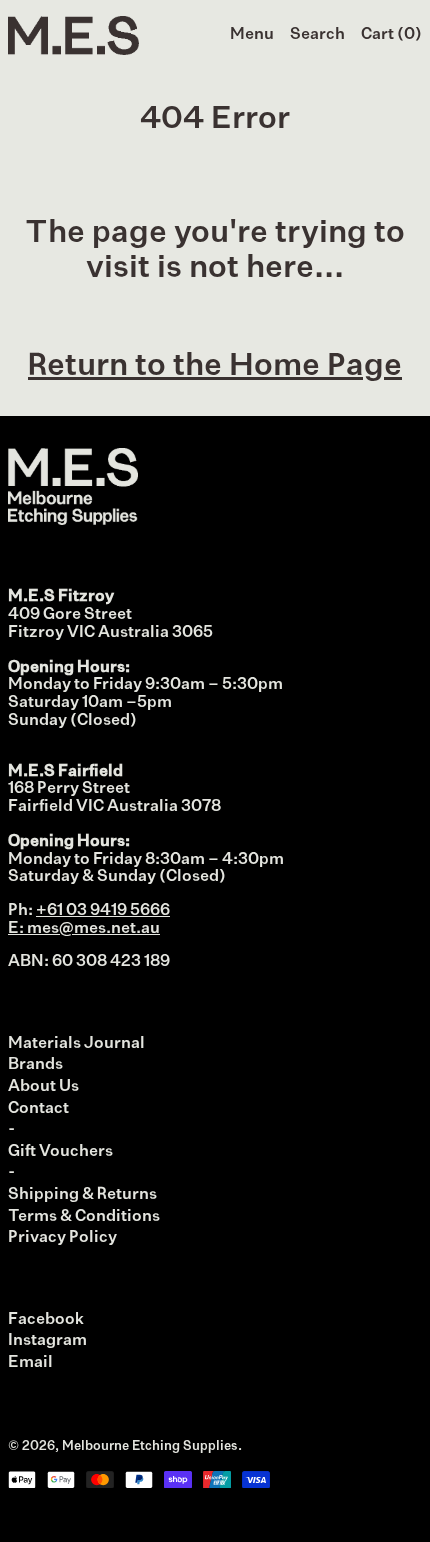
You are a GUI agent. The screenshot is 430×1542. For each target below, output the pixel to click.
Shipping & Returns (82, 1195)
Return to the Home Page (215, 366)
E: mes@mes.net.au (84, 929)
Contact (38, 1109)
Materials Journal (76, 1044)
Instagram (47, 1341)
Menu (252, 35)
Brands (35, 1065)
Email (30, 1363)
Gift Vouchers (60, 1152)
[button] (317, 36)
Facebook (46, 1320)
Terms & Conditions (84, 1217)
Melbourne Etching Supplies (150, 1446)
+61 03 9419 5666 (103, 911)
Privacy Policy (62, 1238)
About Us (43, 1087)
